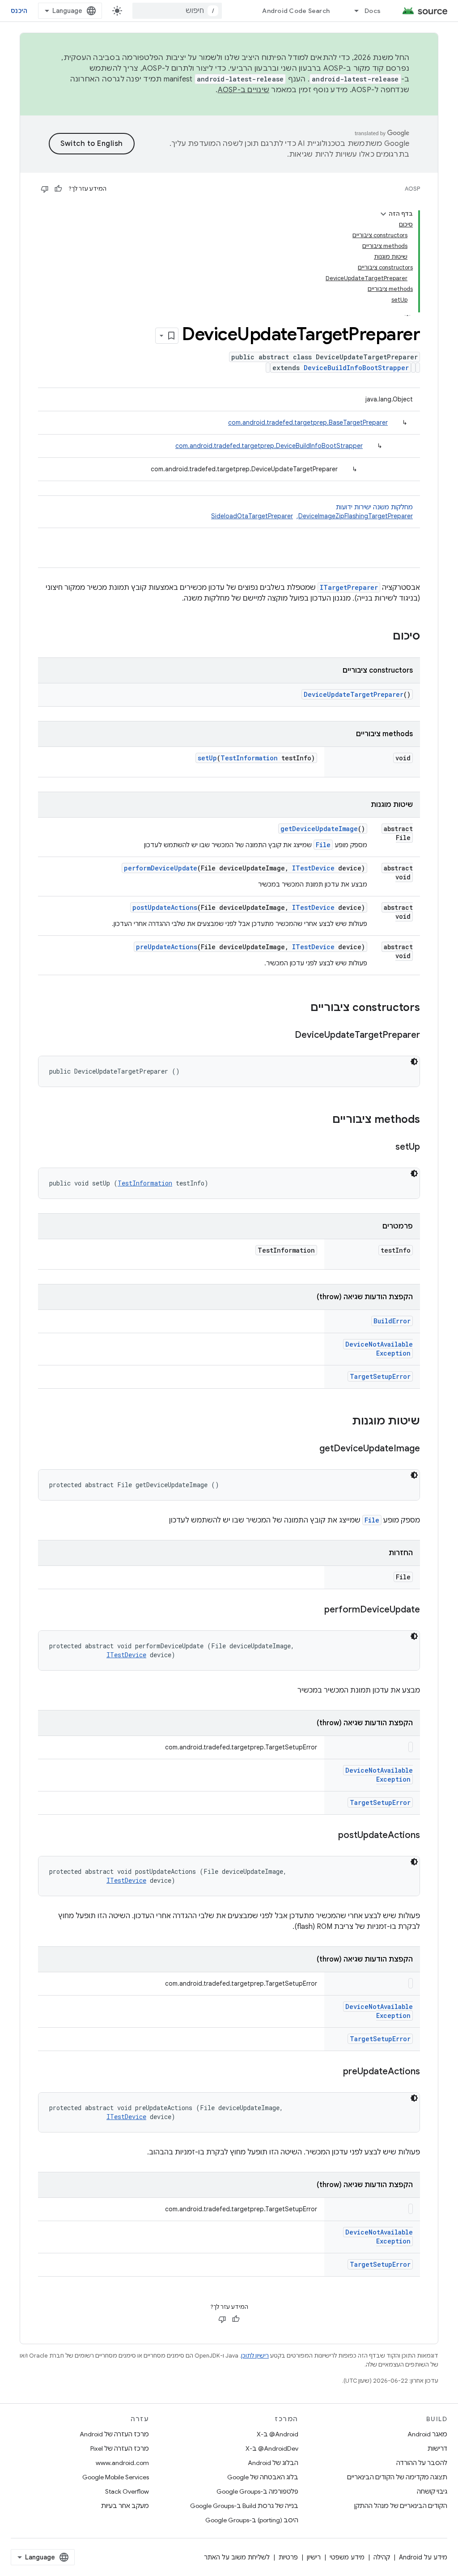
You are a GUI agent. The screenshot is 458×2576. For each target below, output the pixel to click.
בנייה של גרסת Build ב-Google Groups (244, 2506)
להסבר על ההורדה (422, 2463)
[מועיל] (58, 189)
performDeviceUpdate (161, 868)
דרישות (437, 2448)
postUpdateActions (165, 907)
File (323, 845)
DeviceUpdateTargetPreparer (354, 694)
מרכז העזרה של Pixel (120, 2448)
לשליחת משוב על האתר (237, 2557)
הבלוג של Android (273, 2463)
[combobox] (177, 11)
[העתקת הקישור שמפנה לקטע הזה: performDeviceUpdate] (315, 1610)
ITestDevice (313, 868)
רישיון (314, 2557)
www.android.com (122, 2463)
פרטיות (288, 2557)
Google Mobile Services (116, 2477)
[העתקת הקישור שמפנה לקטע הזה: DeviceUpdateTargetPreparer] (286, 1036)
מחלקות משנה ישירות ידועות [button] (312, 512)
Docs (373, 11)
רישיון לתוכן (255, 2356)
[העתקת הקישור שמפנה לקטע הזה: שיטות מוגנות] (343, 1422)
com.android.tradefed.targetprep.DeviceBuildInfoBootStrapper (269, 446)
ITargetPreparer (349, 587)
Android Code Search (296, 11)
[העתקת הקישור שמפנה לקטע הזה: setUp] (386, 1147)
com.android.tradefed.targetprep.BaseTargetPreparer (308, 422)
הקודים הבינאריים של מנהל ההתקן (401, 2506)
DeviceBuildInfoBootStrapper (356, 368)
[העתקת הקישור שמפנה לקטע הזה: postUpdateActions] (329, 1836)
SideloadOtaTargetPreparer (252, 516)
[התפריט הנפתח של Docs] (352, 11)
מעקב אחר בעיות (125, 2506)
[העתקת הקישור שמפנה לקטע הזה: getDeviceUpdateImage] (310, 1449)
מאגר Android (427, 2434)
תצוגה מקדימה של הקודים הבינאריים (397, 2477)
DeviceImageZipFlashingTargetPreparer (356, 516)
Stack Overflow (127, 2491)
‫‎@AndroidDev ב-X (272, 2448)
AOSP (412, 189)
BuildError (392, 1321)
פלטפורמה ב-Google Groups (257, 2491)
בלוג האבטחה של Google (263, 2477)
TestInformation (249, 758)
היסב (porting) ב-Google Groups (252, 2520)
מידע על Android (423, 2557)
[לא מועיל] (45, 189)
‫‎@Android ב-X (278, 2434)
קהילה (382, 2557)
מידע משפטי (347, 2557)
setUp (207, 758)
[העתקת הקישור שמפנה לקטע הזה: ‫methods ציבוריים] (323, 1120)
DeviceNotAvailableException (379, 1349)
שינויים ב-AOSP (244, 90)
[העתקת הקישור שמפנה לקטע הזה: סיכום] (384, 637)
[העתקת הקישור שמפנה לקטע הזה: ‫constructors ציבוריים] (301, 1008)
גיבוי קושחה (432, 2491)
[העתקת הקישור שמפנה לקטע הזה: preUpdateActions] (334, 2072)
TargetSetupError (380, 1376)
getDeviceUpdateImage (319, 829)
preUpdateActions (167, 947)
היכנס (19, 11)
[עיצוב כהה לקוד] (414, 1062)
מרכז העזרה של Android (114, 2434)
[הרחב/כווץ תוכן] (383, 214)
